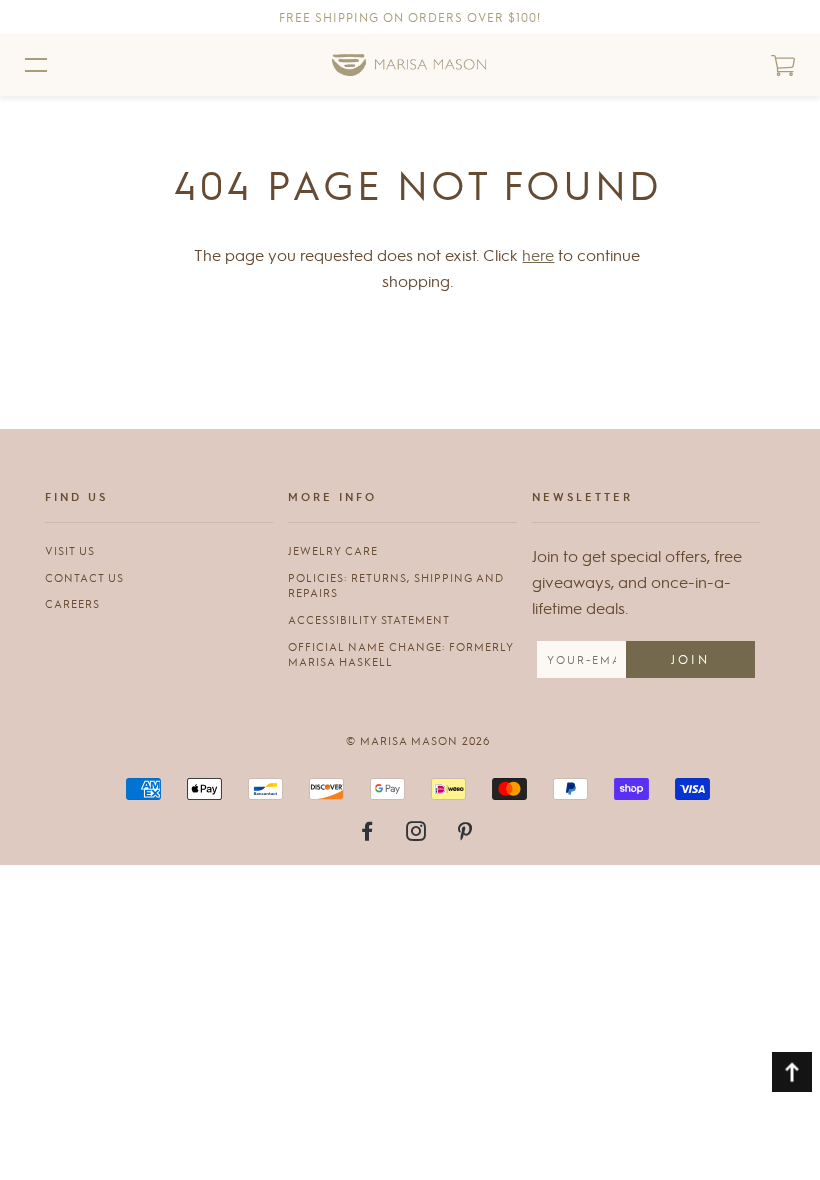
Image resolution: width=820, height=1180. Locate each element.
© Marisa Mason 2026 (418, 740)
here (538, 254)
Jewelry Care (333, 550)
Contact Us (84, 577)
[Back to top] (792, 1072)
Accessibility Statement (369, 619)
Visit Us (70, 550)
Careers (72, 603)
